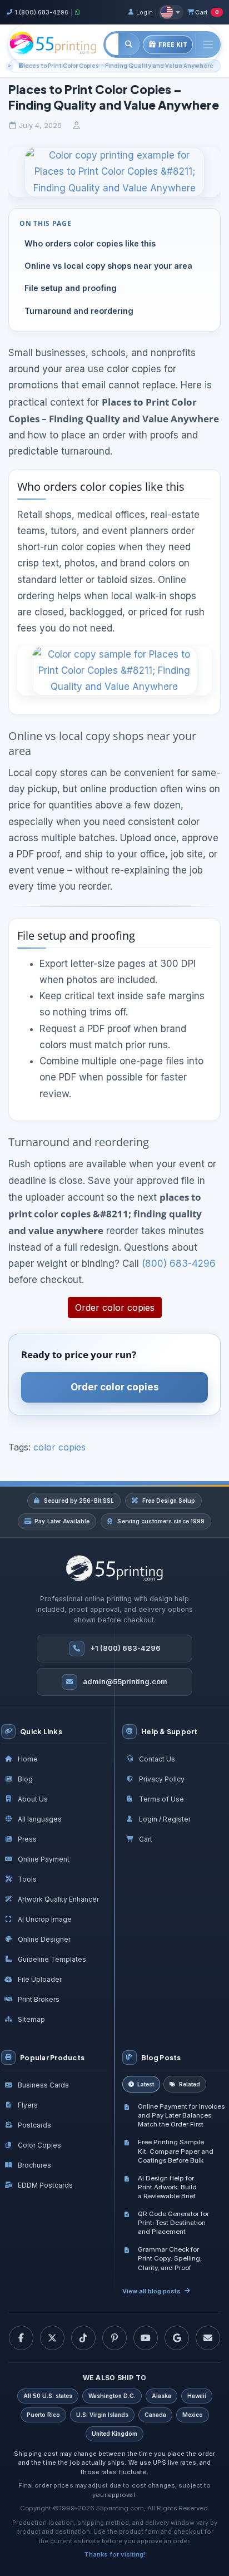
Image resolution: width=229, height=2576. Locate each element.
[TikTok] (83, 2338)
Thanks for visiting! (114, 2554)
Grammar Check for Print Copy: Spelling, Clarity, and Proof (170, 2258)
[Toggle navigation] (208, 44)
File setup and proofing (71, 288)
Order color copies (115, 1307)
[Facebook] (21, 2338)
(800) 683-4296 (179, 1264)
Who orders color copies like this (90, 243)
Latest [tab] (146, 2084)
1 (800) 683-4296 (41, 12)
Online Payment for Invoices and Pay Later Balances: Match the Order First (181, 2115)
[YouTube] (146, 2338)
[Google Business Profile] (177, 2338)
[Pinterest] (114, 2338)
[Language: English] (171, 12)
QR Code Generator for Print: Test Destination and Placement (173, 2223)
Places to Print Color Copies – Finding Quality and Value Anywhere (117, 66)
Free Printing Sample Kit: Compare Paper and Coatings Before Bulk (176, 2151)
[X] (52, 2338)
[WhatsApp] (78, 12)
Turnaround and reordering (79, 311)
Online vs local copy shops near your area (108, 266)
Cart (207, 12)
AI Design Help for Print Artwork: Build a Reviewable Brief (167, 2187)
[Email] (208, 2338)
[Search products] (129, 44)
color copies (59, 1447)
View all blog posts (151, 2291)
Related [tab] (190, 2084)
